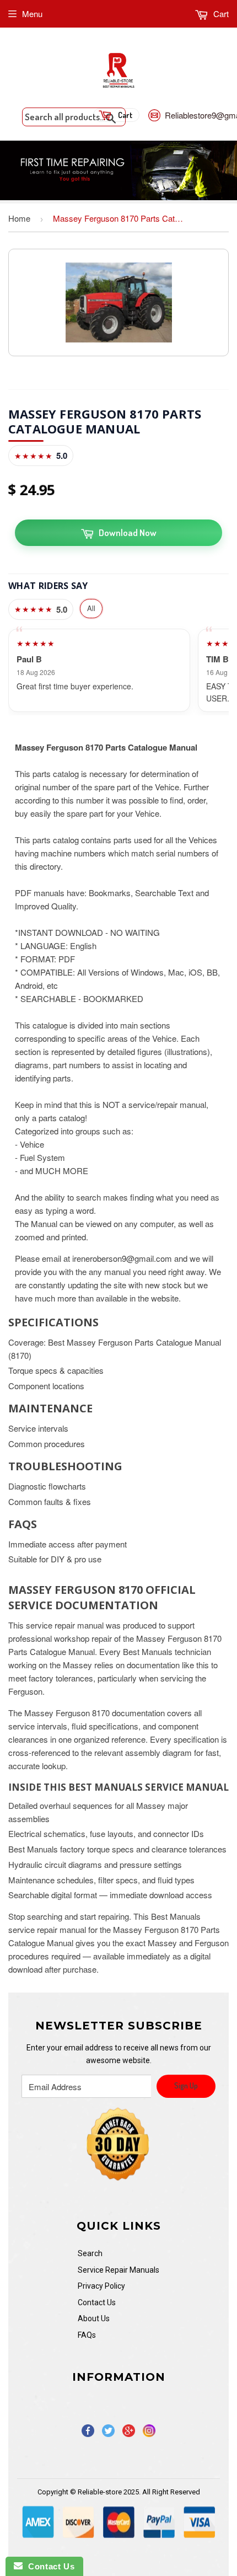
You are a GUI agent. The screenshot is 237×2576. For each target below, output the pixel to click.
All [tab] (91, 608)
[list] (118, 670)
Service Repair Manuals (118, 2270)
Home (19, 218)
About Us (94, 2318)
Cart (220, 14)
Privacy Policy (101, 2286)
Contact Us (97, 2302)
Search (90, 2253)
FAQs (87, 2335)
